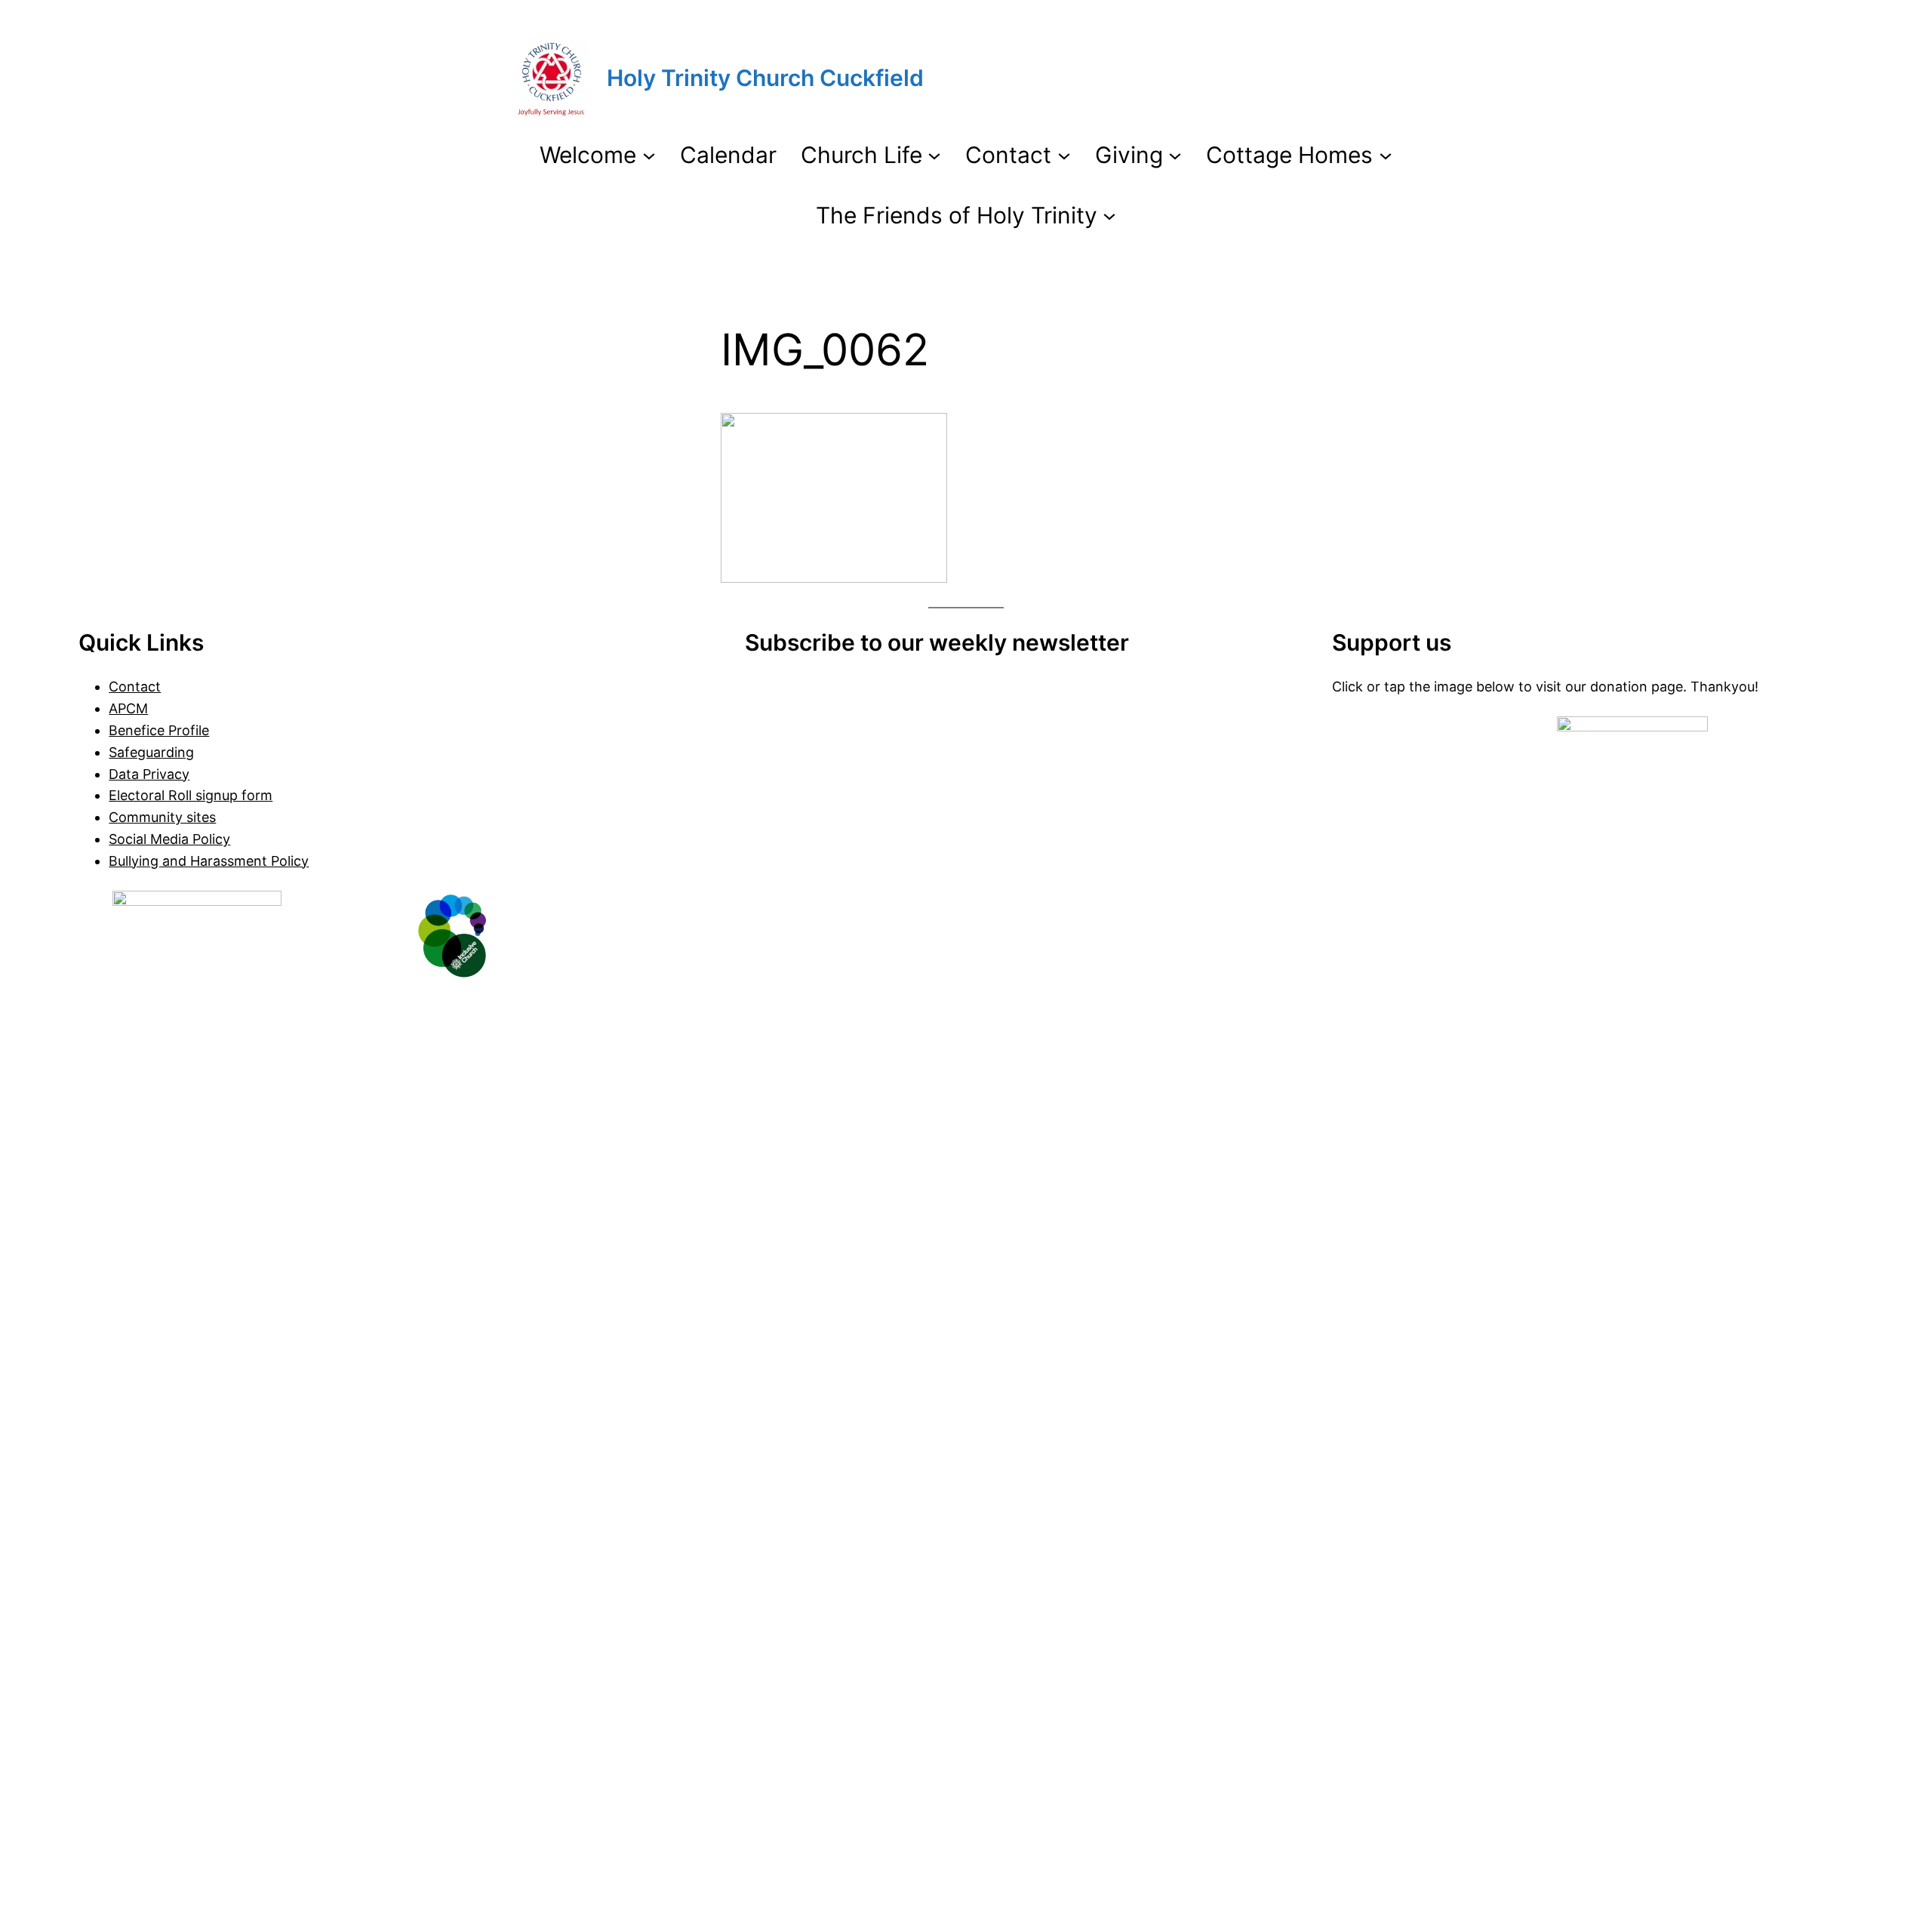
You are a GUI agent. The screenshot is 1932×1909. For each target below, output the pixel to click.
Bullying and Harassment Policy (209, 861)
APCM (128, 708)
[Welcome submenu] (649, 155)
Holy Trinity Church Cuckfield (765, 78)
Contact (135, 687)
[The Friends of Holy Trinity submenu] (1109, 215)
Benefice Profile (159, 730)
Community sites (162, 817)
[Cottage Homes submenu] (1386, 155)
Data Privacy (149, 774)
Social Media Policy (169, 839)
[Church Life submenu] (934, 155)
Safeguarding (151, 752)
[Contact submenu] (1064, 155)
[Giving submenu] (1175, 155)
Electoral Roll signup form (191, 795)
